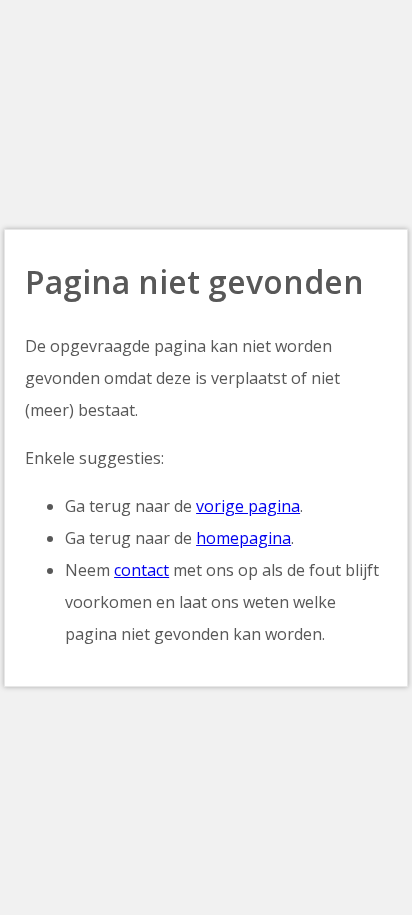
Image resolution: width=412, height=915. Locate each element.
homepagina (243, 538)
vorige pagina (248, 506)
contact (141, 570)
